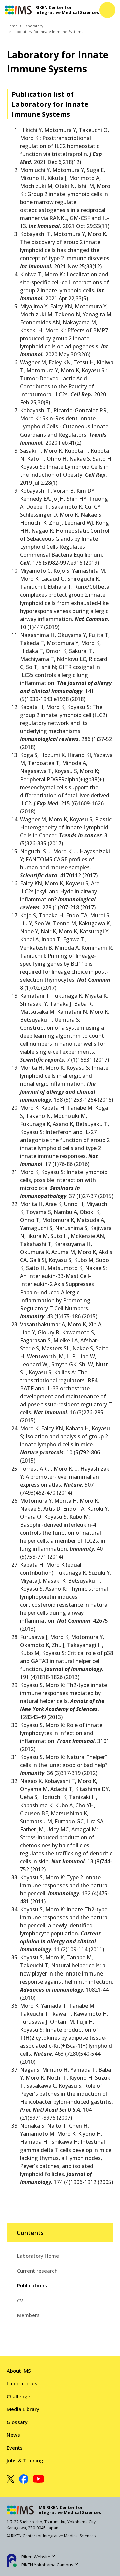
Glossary (17, 2422)
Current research (37, 2271)
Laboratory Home (38, 2256)
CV (20, 2300)
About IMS (19, 2371)
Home (12, 26)
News (13, 2435)
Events (15, 2448)
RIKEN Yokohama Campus (47, 2565)
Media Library (23, 2409)
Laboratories (22, 2383)
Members (28, 2315)
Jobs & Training (25, 2460)
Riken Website (36, 2557)
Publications (32, 2285)
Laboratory (33, 26)
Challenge (18, 2396)
